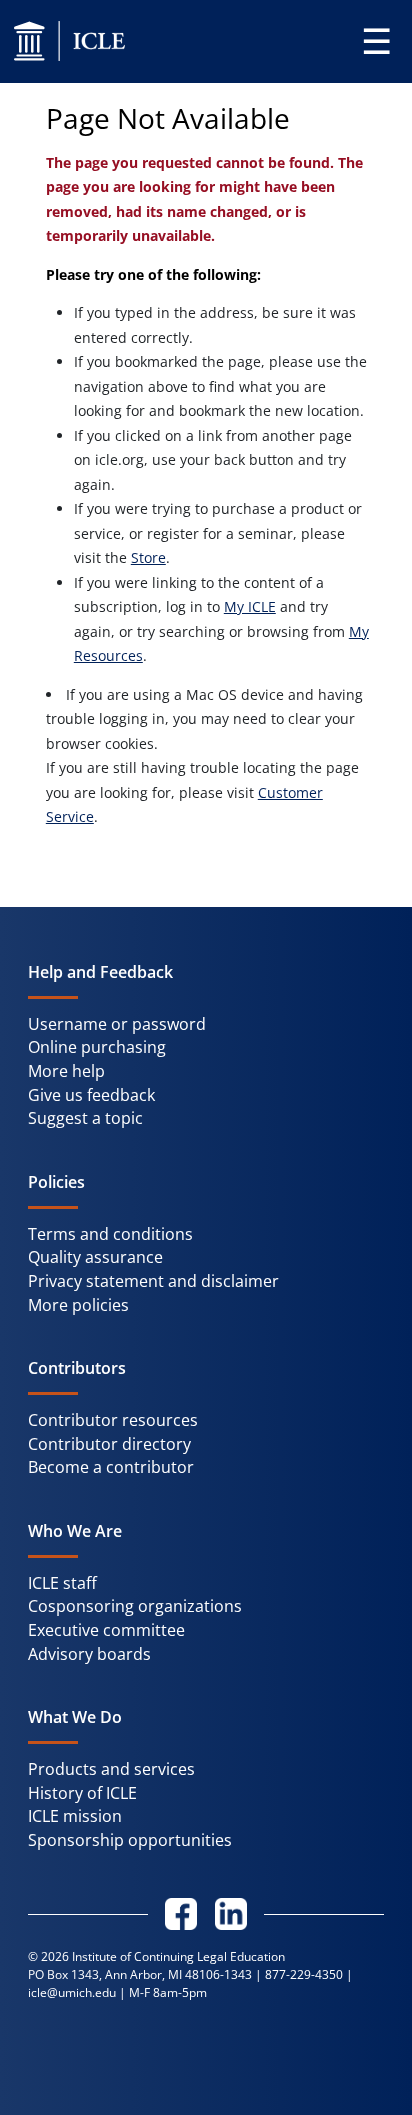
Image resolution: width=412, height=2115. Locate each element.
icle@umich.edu (72, 1992)
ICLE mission (75, 1816)
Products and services (111, 1769)
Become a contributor (111, 1467)
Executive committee (106, 1630)
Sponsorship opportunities (130, 1840)
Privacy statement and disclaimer (153, 1281)
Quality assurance (95, 1257)
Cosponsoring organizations (135, 1606)
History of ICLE (82, 1793)
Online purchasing (97, 1047)
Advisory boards (89, 1654)
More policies (78, 1305)
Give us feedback (91, 1095)
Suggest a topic (85, 1118)
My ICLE (250, 606)
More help (66, 1071)
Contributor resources (113, 1420)
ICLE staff (62, 1583)
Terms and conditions (110, 1234)
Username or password (117, 1024)
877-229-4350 (304, 1974)
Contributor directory (109, 1444)
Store (148, 557)
